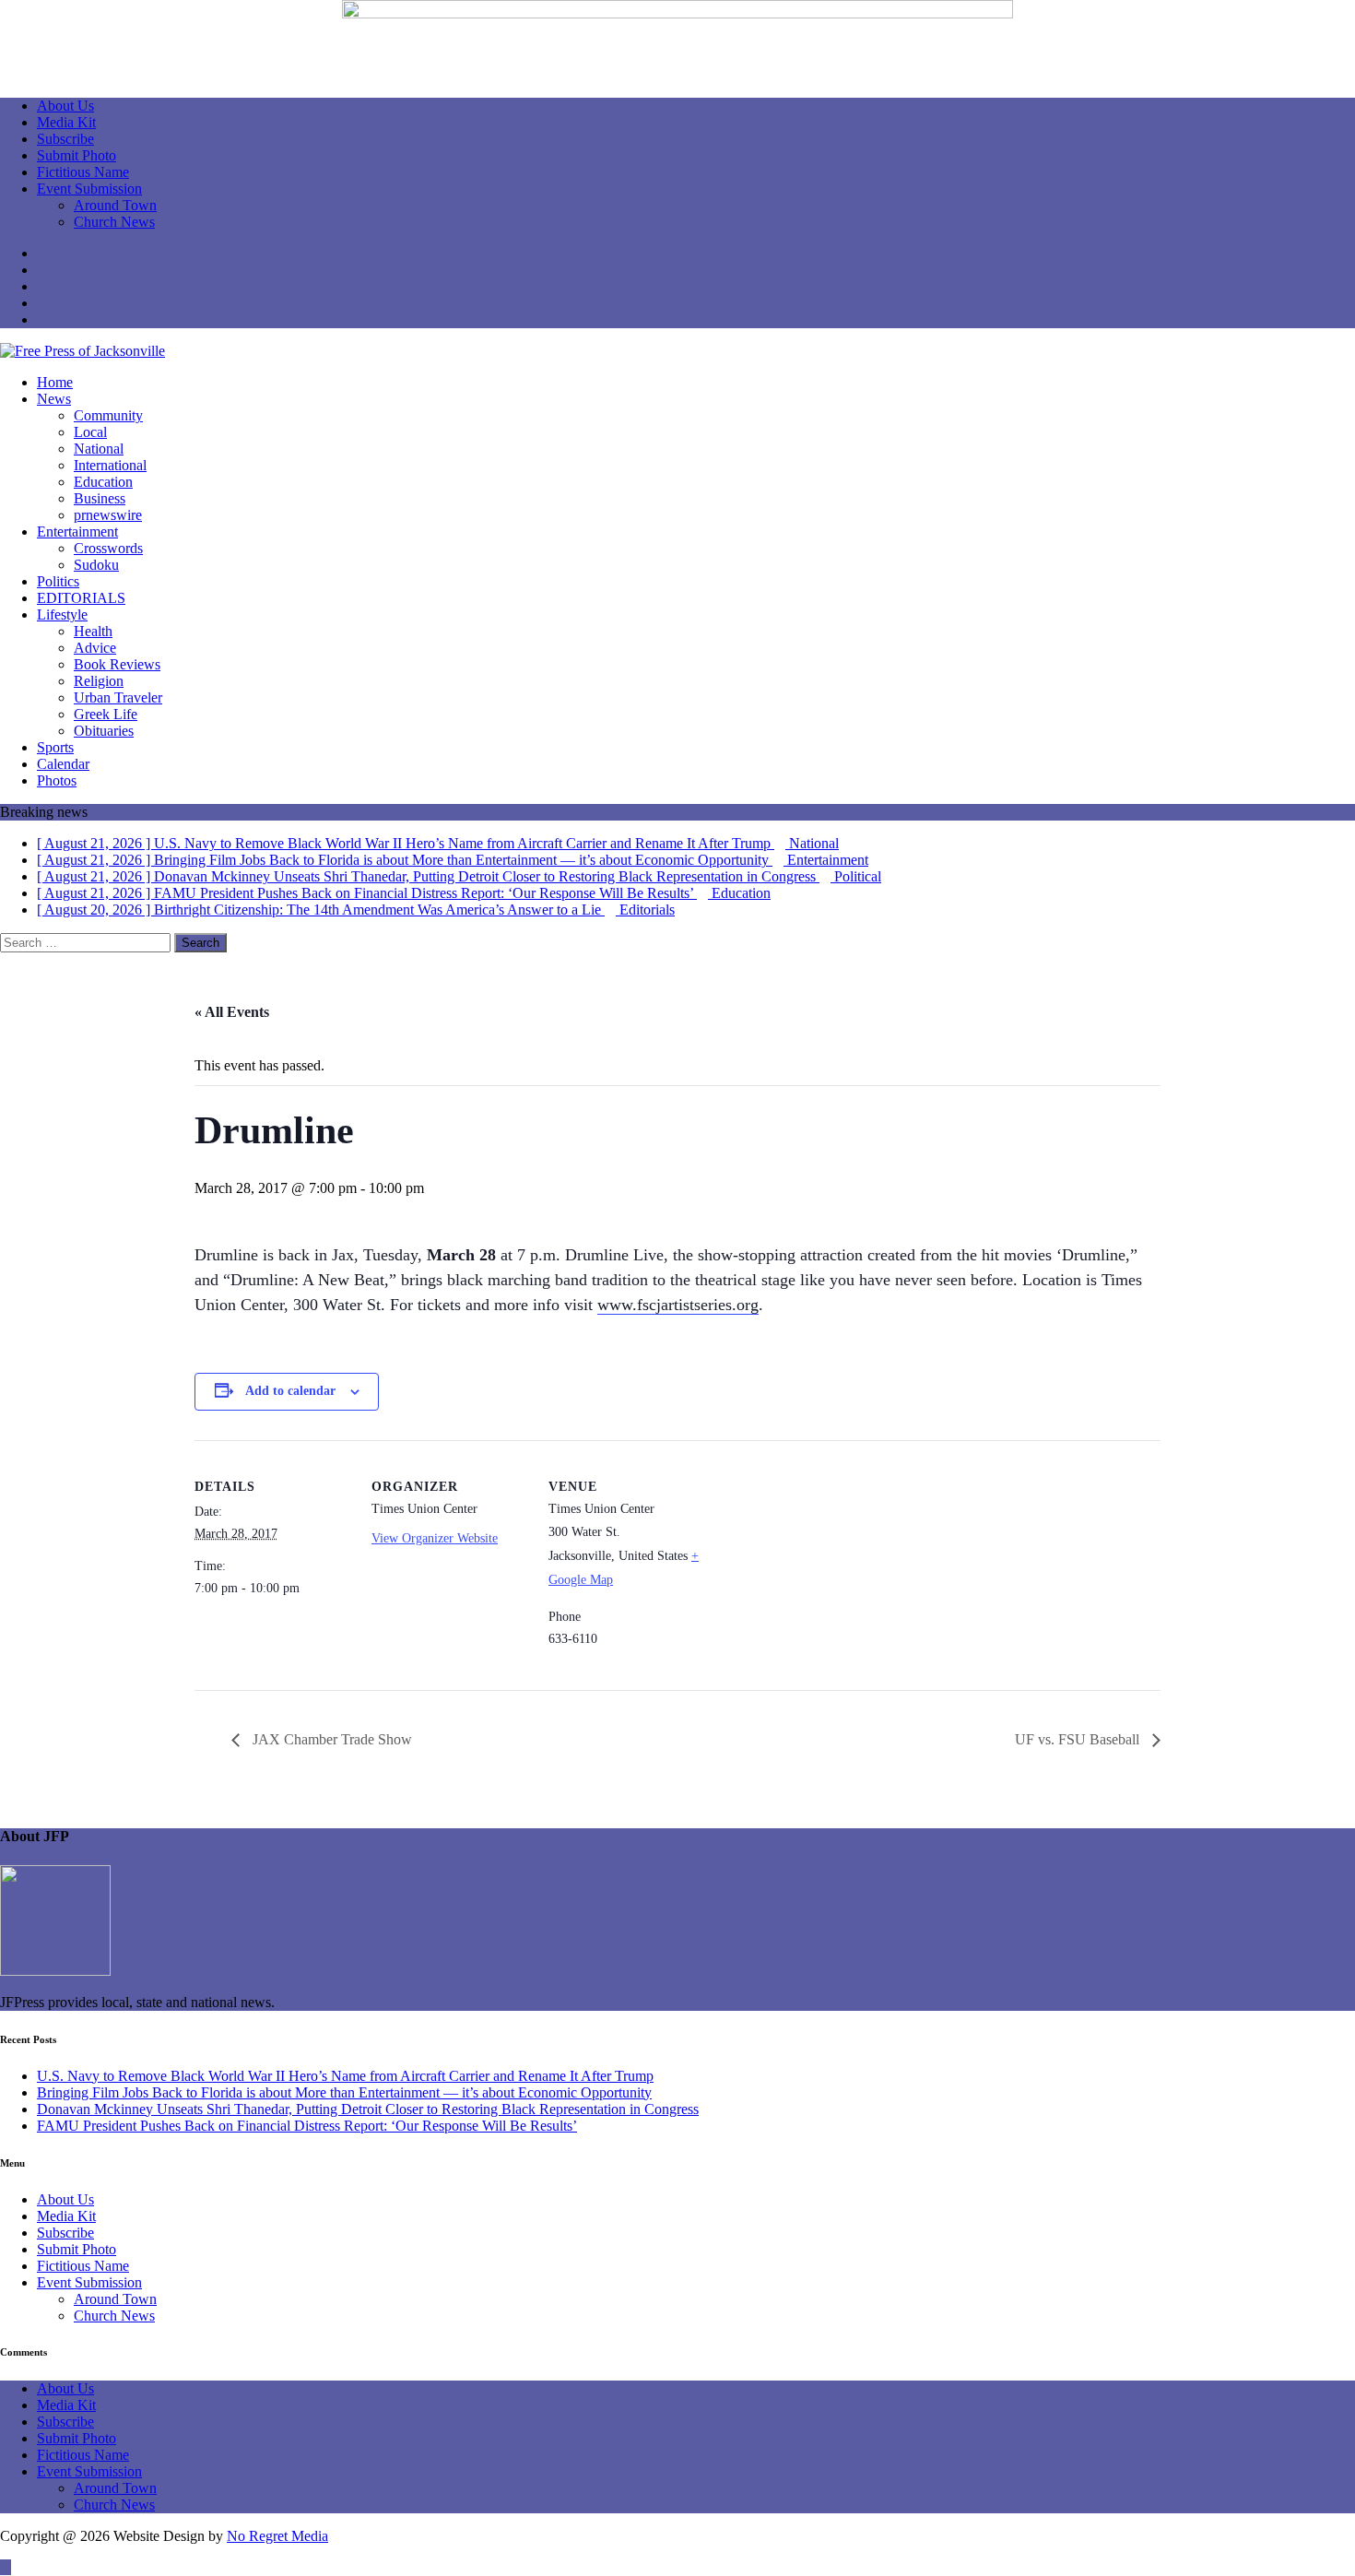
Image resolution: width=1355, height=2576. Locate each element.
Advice (95, 648)
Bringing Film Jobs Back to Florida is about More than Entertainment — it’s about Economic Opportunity (344, 2092)
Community (108, 415)
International (110, 465)
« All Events (232, 1012)
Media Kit (66, 122)
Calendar (63, 764)
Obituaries (104, 731)
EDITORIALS (81, 598)
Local (90, 432)
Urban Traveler (118, 697)
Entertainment (77, 532)
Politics (58, 581)
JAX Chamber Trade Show (330, 1739)
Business (100, 498)
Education (103, 482)
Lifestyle (62, 614)
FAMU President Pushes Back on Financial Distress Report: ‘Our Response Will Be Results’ (307, 2126)
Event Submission (89, 189)
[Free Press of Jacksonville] (82, 351)
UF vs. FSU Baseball (1079, 1739)
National (99, 449)
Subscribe (65, 139)
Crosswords (108, 548)
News (54, 399)
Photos (57, 780)
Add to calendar (290, 1391)
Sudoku (96, 565)
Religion (99, 681)
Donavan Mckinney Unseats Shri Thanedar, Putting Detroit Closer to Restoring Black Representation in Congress (368, 2109)
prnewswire (108, 515)
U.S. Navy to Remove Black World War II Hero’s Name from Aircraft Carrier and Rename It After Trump (345, 2076)
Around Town (115, 205)
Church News (114, 222)
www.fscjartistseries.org (678, 1305)
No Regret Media (277, 2536)
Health (93, 631)
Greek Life (106, 714)
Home (55, 382)
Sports (55, 747)
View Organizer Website (435, 1538)
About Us (65, 106)
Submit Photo (77, 155)
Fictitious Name (83, 172)
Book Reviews (117, 664)
